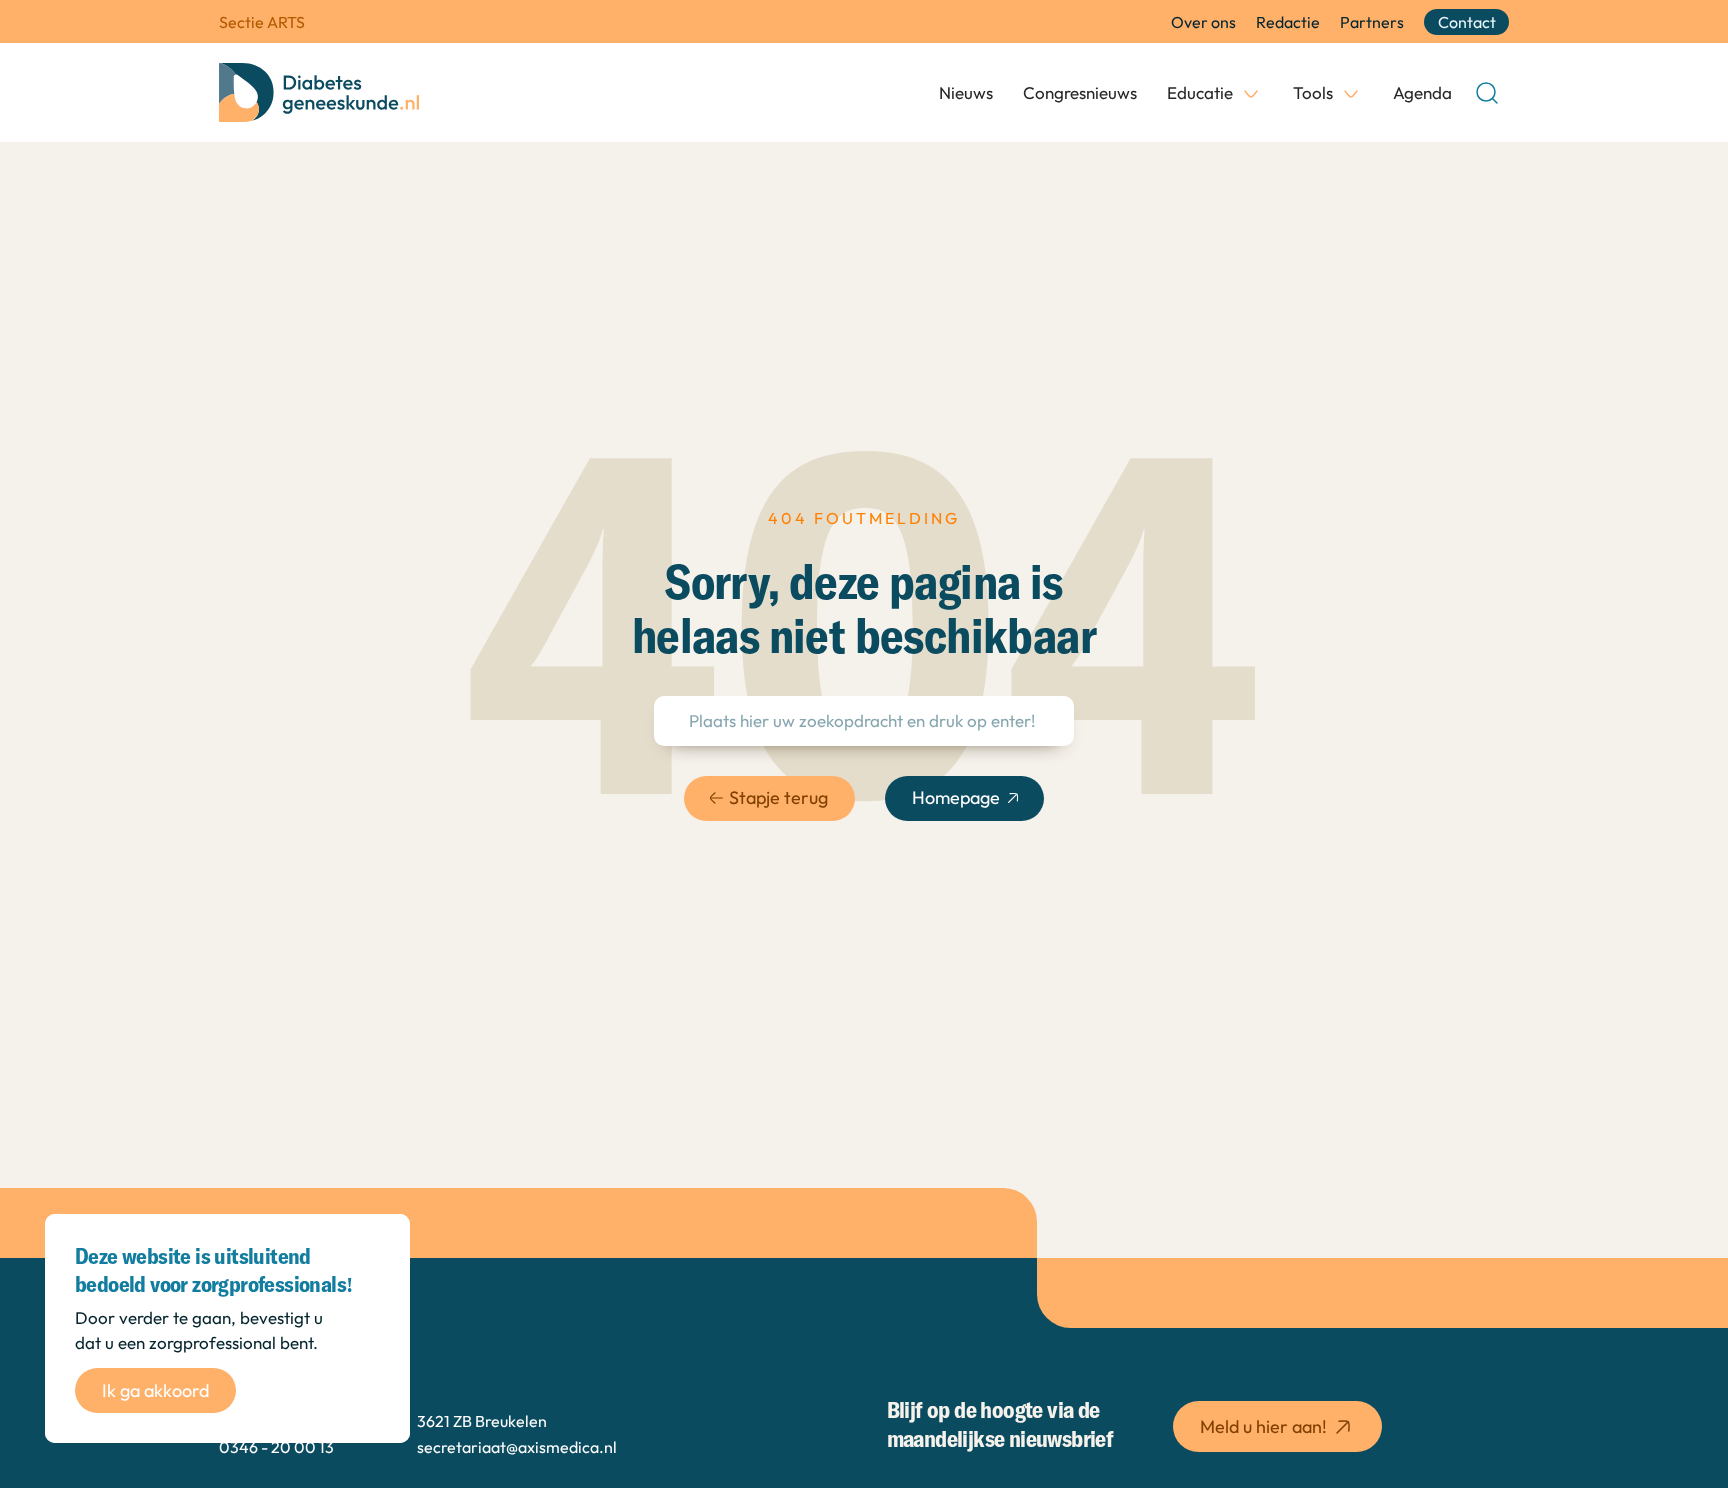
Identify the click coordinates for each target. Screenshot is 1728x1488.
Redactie (1288, 22)
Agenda (1422, 92)
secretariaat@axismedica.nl (517, 1447)
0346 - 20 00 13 (276, 1447)
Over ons (1203, 22)
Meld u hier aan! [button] (1263, 1426)
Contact (1467, 22)
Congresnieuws (1080, 92)
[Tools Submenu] (1351, 93)
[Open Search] (1487, 93)
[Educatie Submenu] (1251, 93)
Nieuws (966, 92)
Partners (1372, 22)
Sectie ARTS (262, 22)
